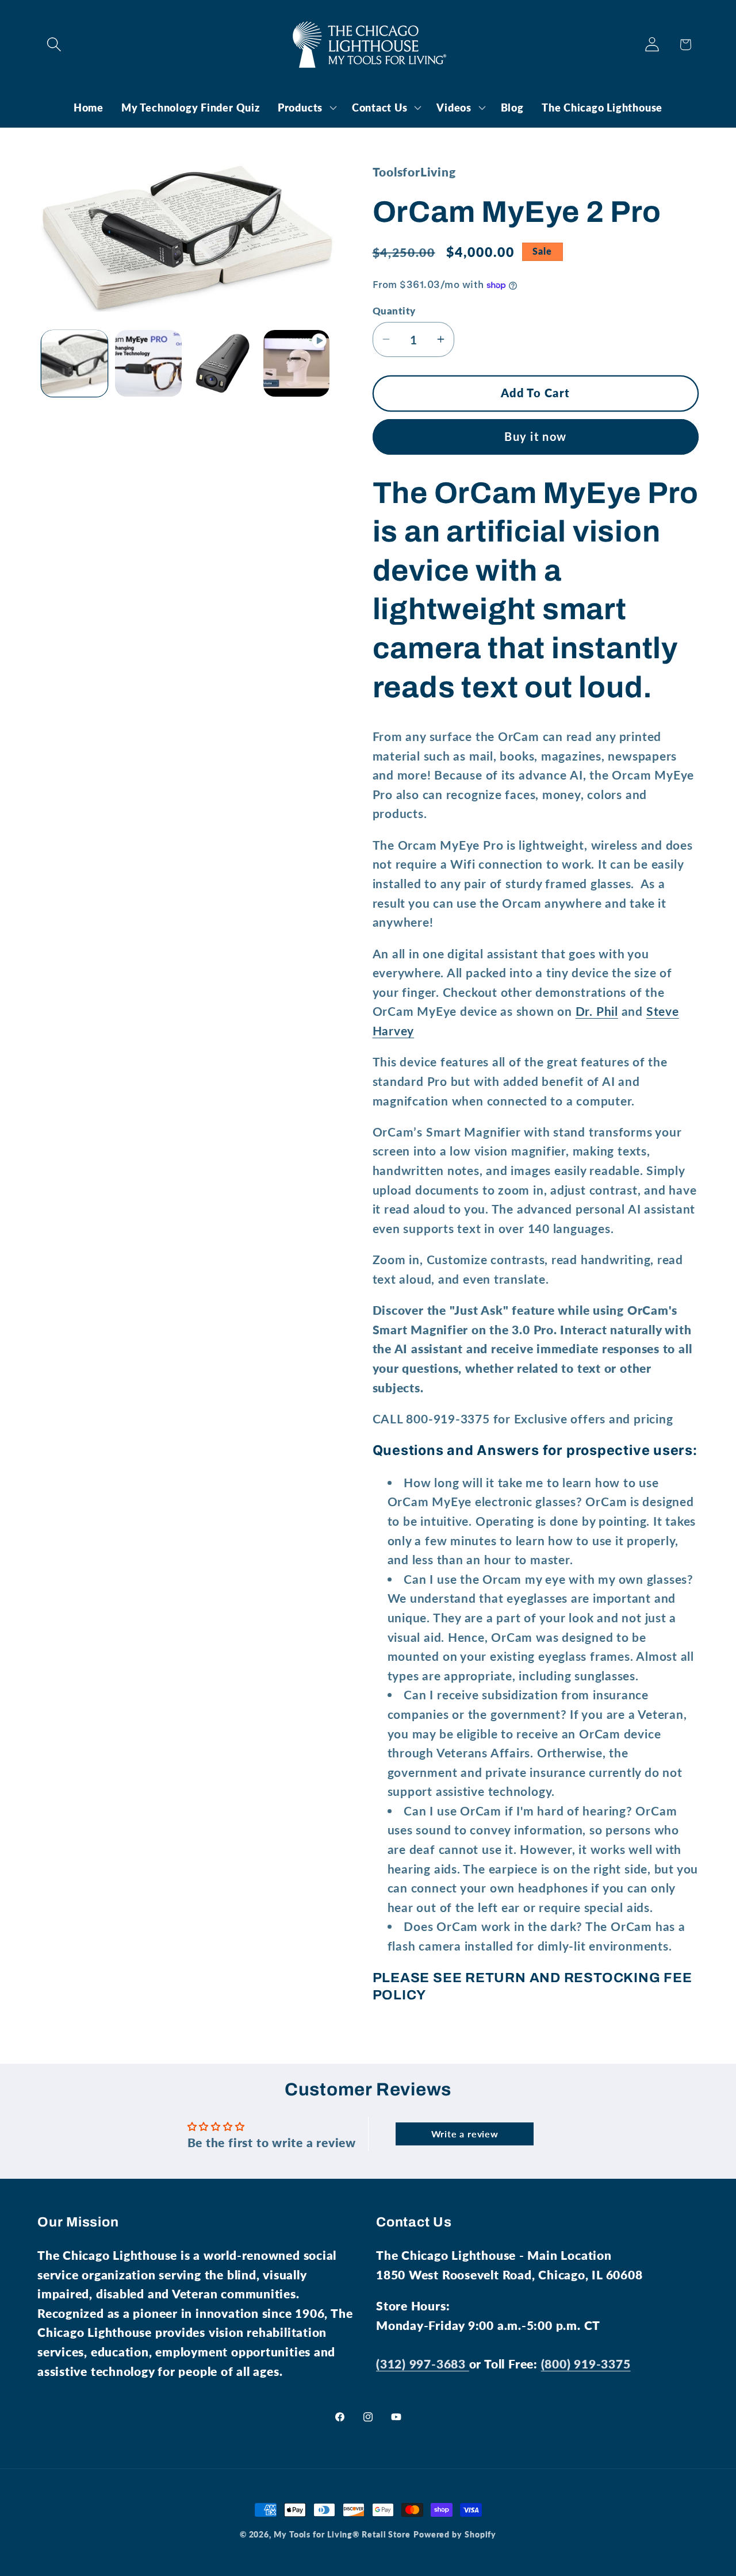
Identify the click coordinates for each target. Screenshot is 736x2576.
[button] (54, 45)
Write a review (465, 2134)
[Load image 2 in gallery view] (148, 363)
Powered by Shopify (455, 2534)
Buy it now (535, 436)
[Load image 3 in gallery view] (223, 363)
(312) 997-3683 (423, 2364)
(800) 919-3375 (586, 2364)
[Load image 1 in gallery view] (75, 363)
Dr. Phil (597, 1011)
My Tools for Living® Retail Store (342, 2534)
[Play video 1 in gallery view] (297, 363)
